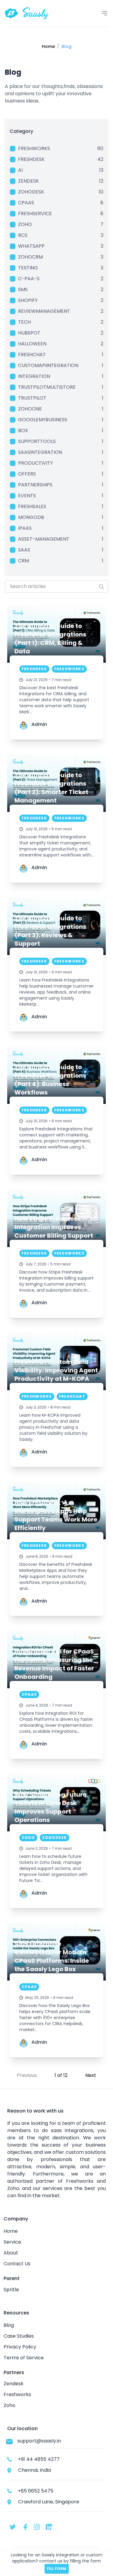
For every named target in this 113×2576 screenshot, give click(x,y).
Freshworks (17, 2394)
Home (11, 2231)
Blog (9, 2325)
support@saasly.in (39, 2441)
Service (12, 2242)
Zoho (9, 2405)
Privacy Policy (20, 2347)
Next (91, 2075)
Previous (27, 2075)
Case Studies (19, 2336)
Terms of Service (24, 2358)
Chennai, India (35, 2470)
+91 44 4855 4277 (39, 2459)
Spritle (11, 2290)
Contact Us (17, 2264)
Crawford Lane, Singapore (49, 2502)
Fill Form (57, 2569)
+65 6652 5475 (36, 2491)
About (11, 2253)
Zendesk (14, 2384)
